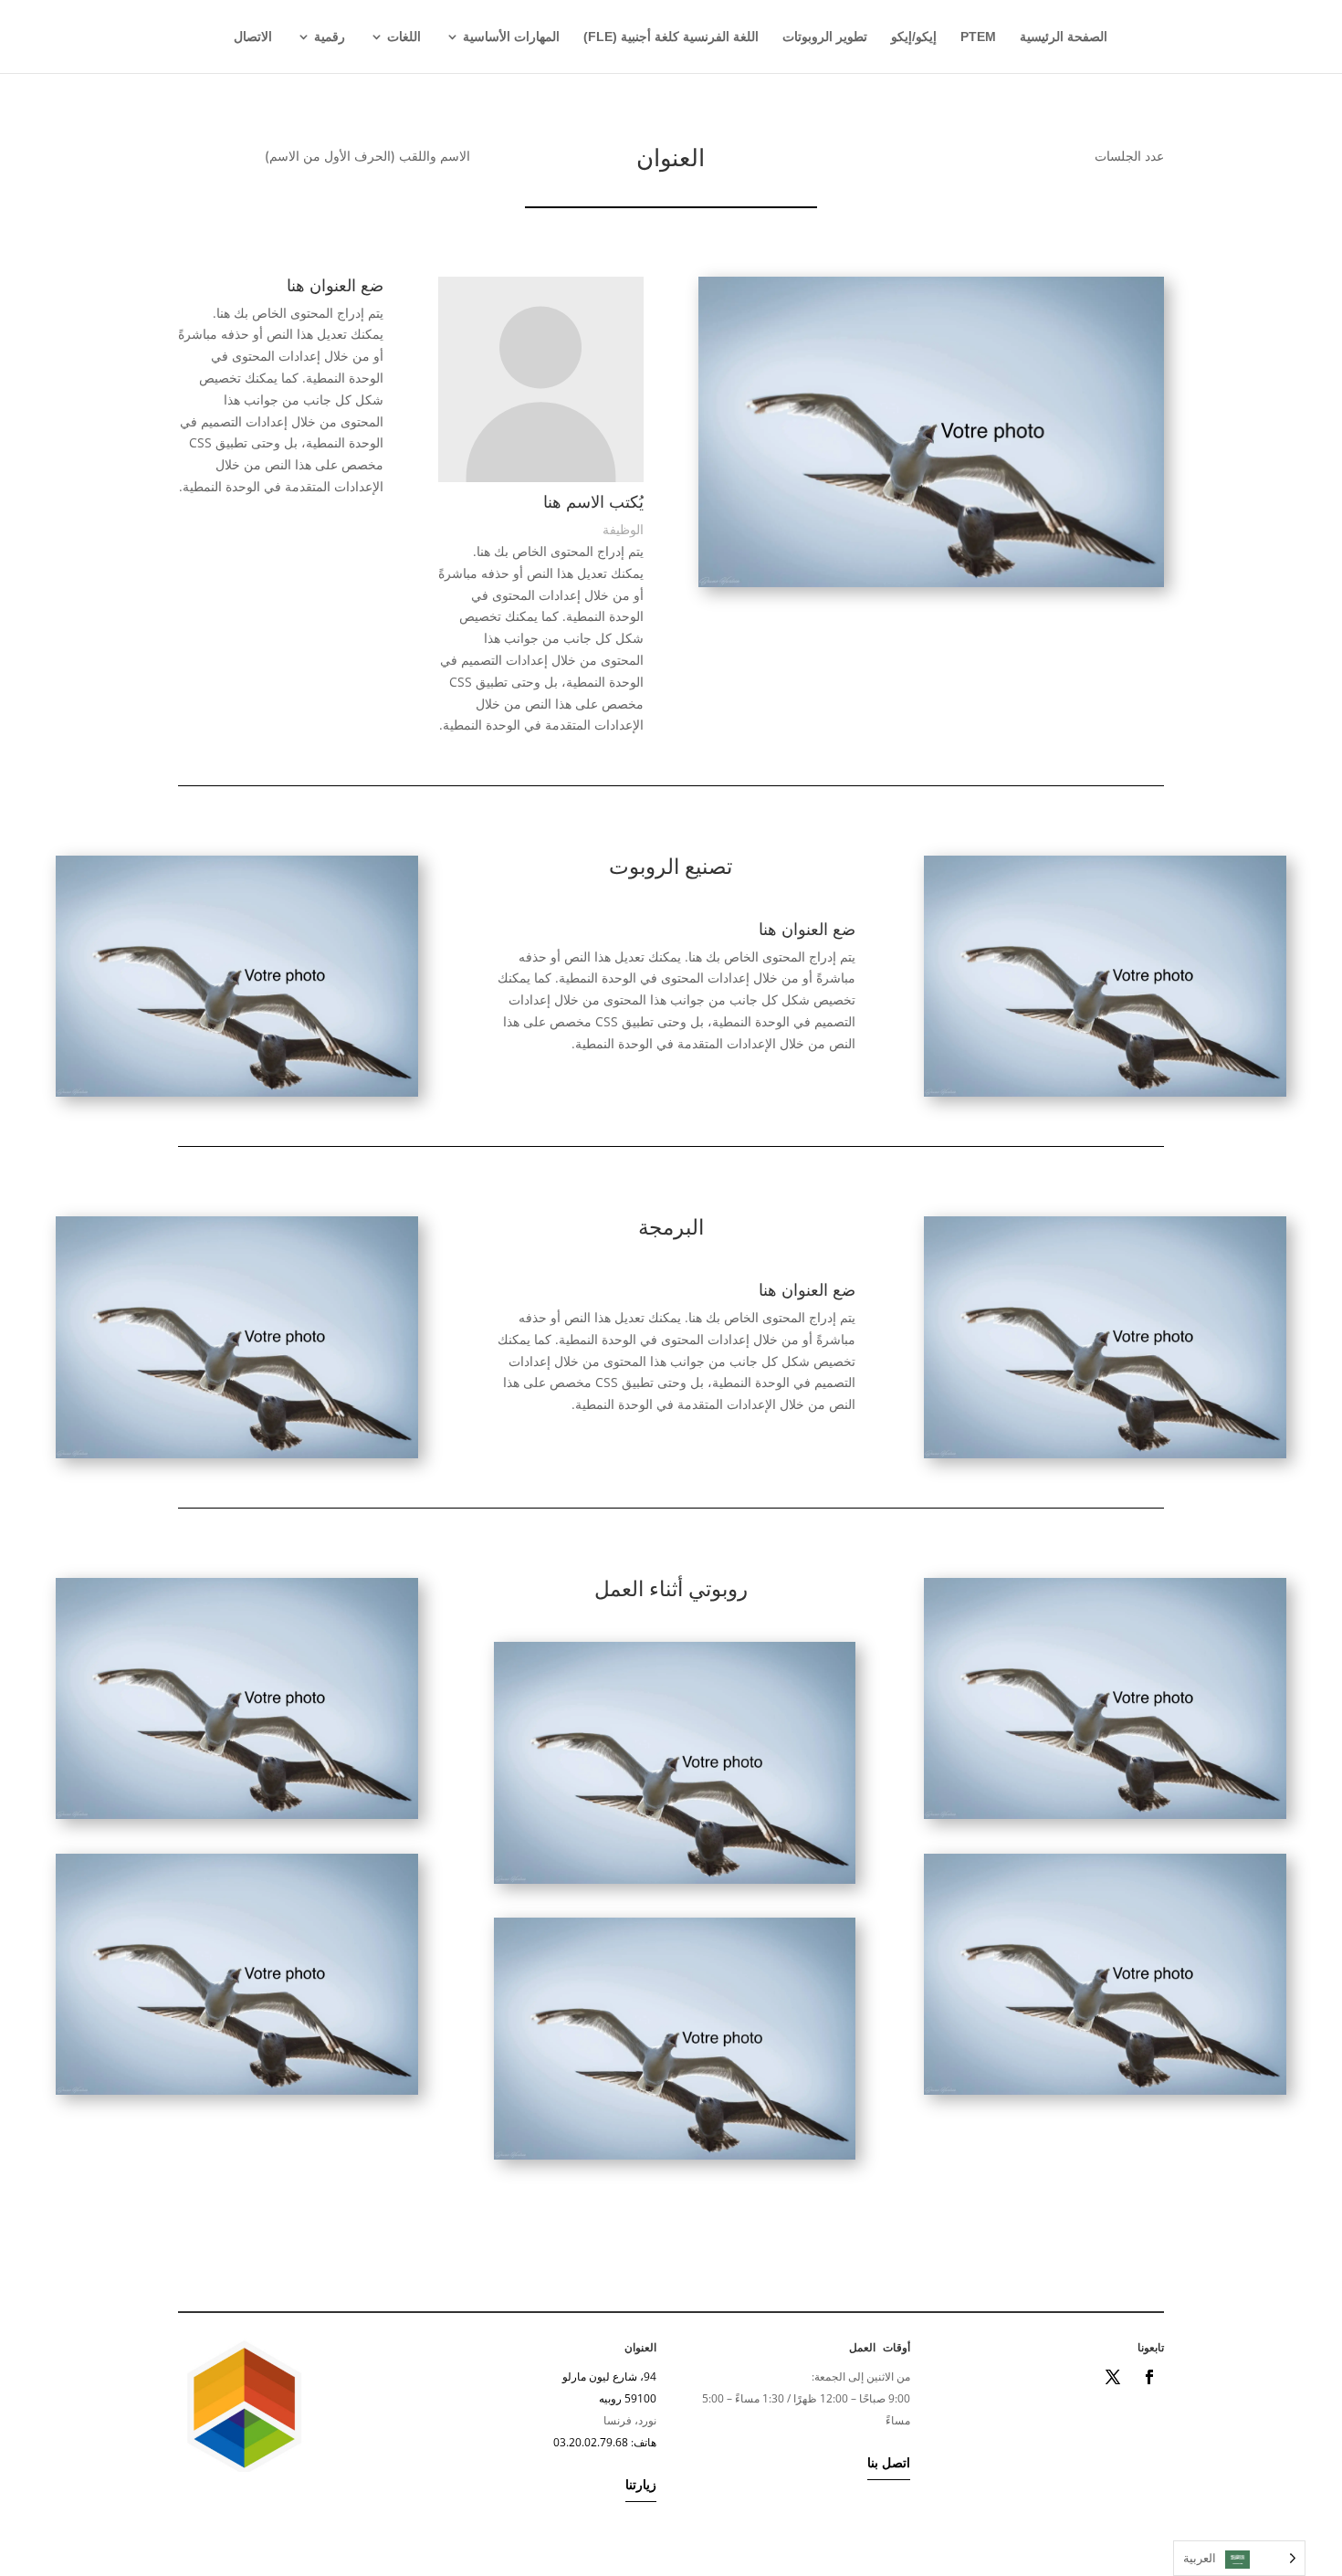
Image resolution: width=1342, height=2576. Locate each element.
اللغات (404, 37)
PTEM (978, 37)
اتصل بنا (889, 2462)
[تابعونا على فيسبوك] (1149, 2377)
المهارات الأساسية (511, 37)
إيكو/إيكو (914, 37)
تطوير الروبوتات (825, 37)
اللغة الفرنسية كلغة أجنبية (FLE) (671, 37)
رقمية (330, 37)
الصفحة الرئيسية (1064, 37)
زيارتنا (641, 2484)
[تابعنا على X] (1113, 2377)
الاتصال (253, 37)
